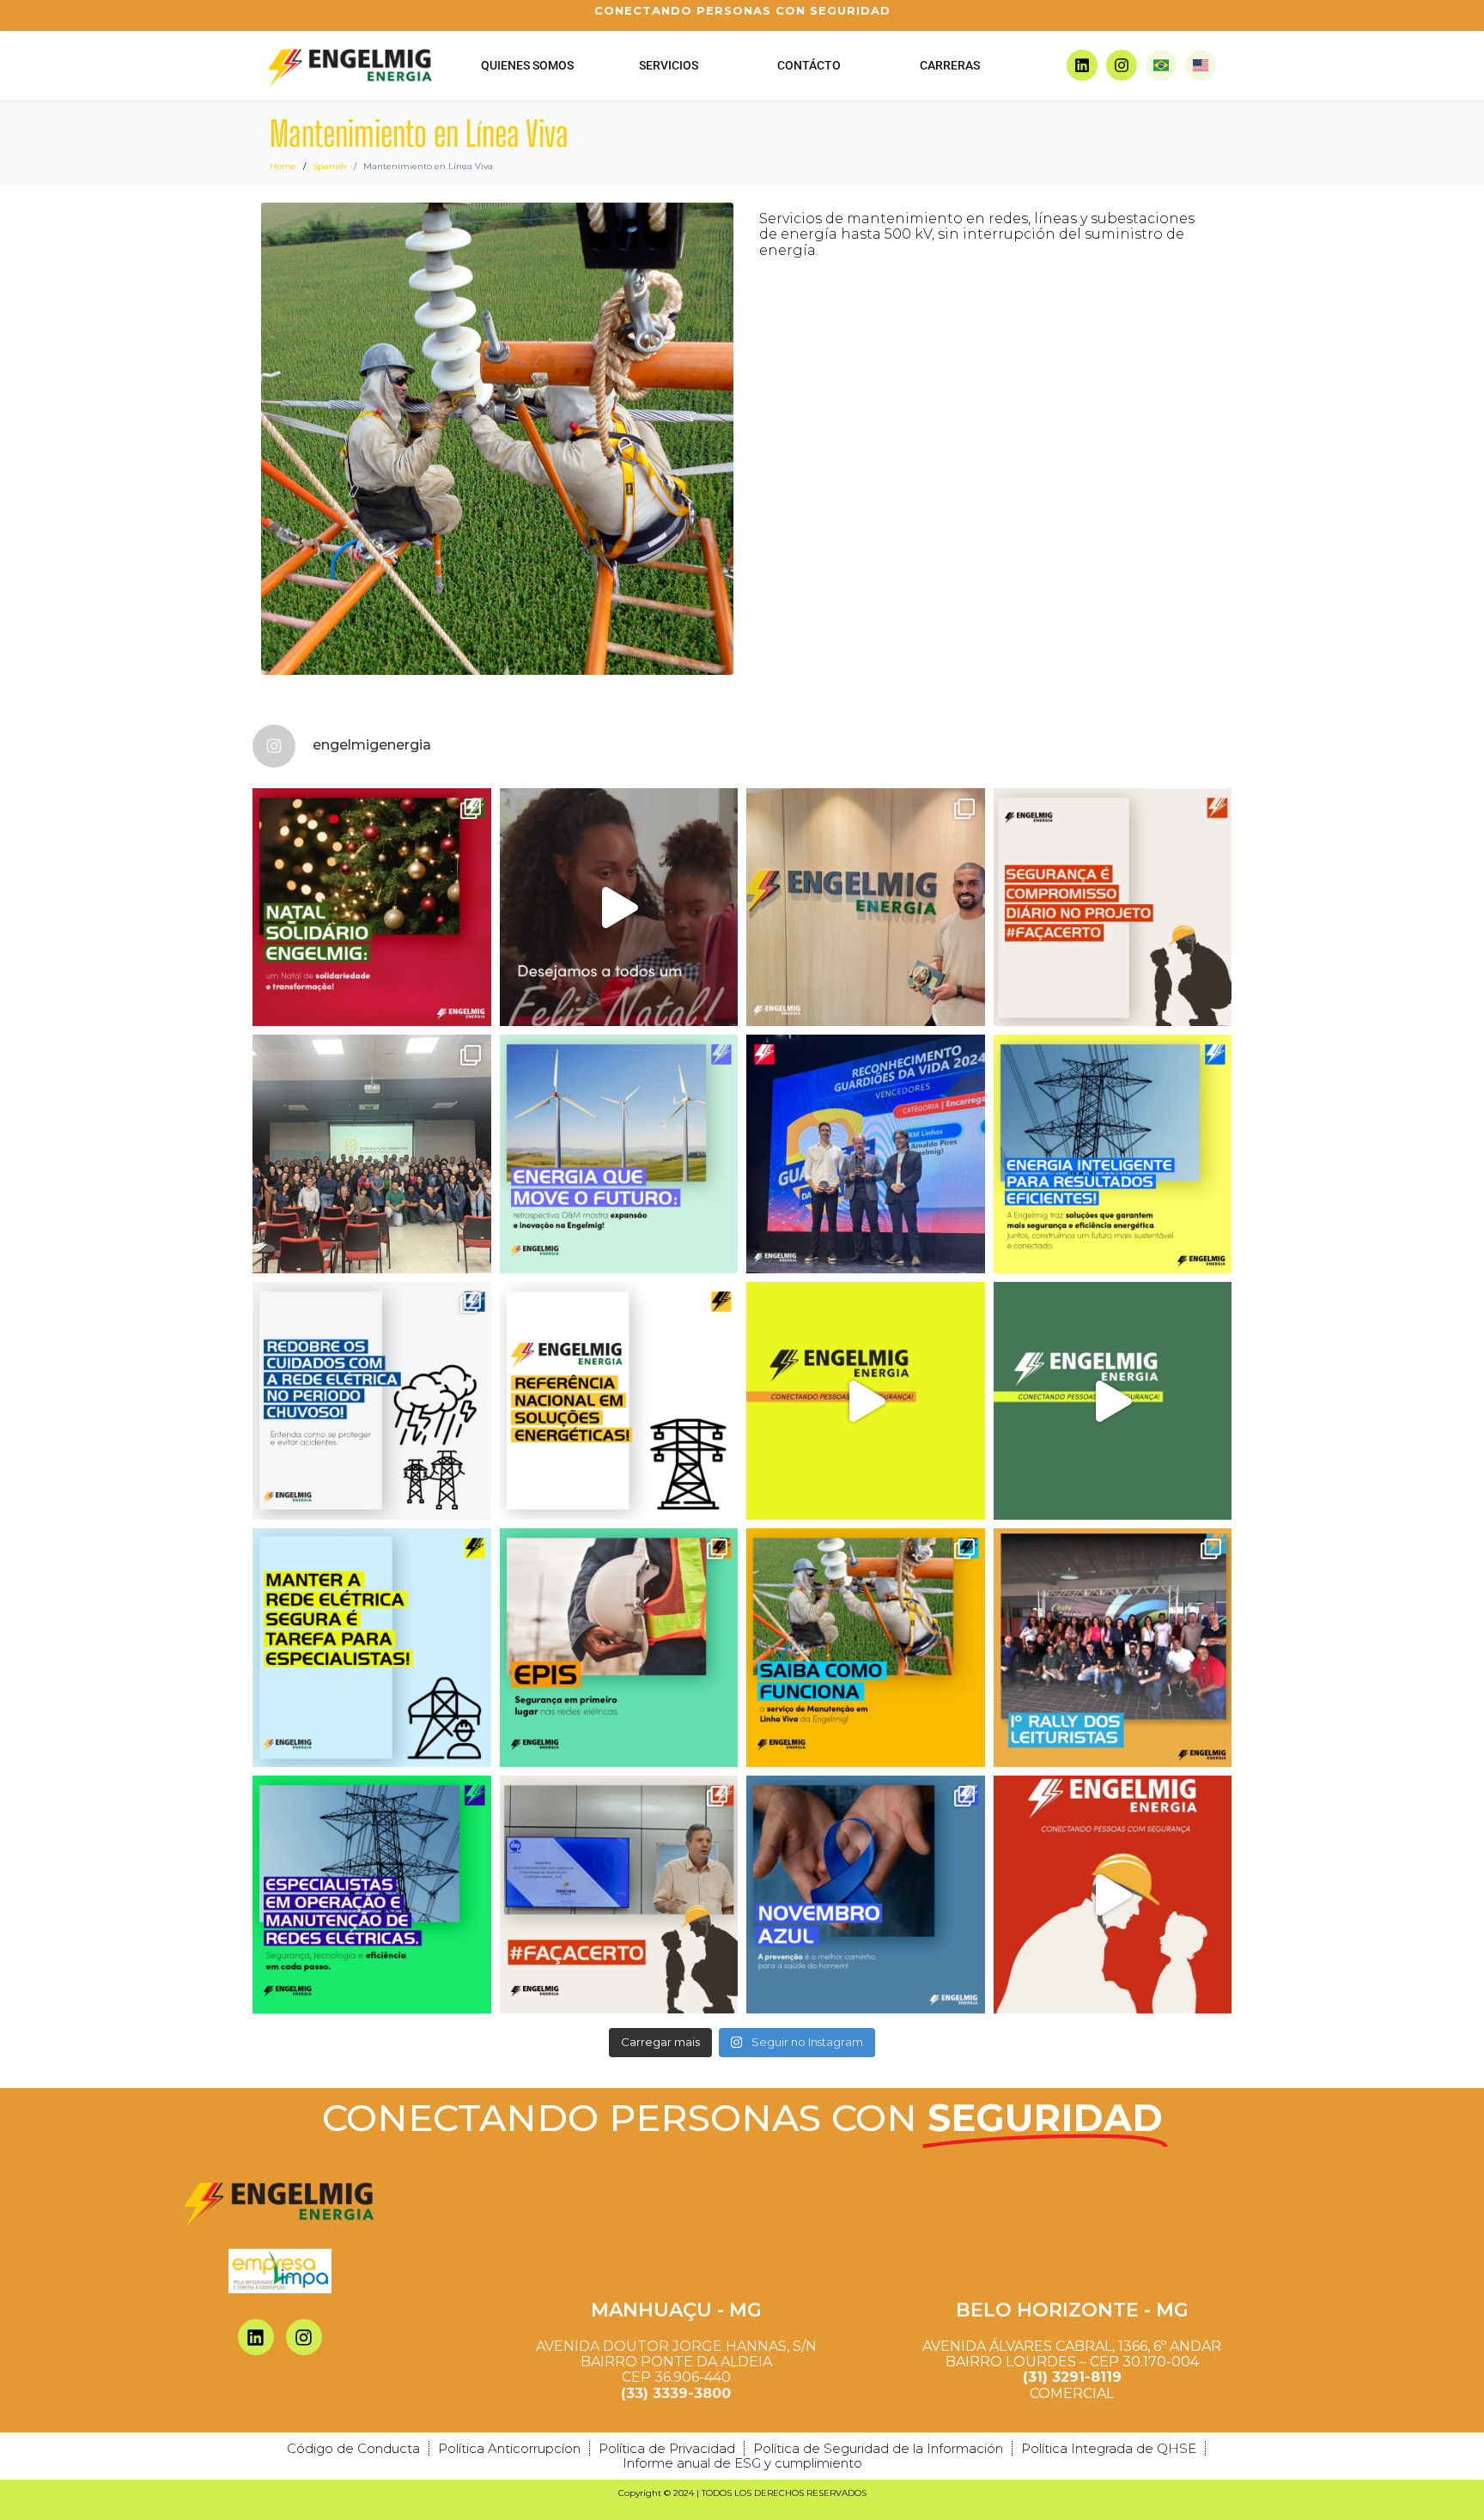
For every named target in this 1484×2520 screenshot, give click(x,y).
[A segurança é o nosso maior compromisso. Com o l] (1113, 1895)
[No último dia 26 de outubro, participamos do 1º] (1113, 1648)
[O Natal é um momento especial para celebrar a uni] (619, 908)
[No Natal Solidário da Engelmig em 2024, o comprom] (372, 908)
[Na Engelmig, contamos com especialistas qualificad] (372, 1648)
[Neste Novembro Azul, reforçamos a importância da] (866, 1895)
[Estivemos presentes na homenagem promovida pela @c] (866, 908)
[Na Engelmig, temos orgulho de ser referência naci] (619, 1401)
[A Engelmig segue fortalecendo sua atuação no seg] (619, 1154)
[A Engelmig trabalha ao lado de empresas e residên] (1113, 1154)
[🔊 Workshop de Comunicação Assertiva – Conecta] (372, 1154)
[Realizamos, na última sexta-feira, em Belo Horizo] (619, 1895)
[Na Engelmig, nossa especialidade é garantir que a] (372, 1895)
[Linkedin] (1082, 65)
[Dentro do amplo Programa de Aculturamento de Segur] (1113, 908)
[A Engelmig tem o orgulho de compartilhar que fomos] (866, 1154)
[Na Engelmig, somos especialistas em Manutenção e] (866, 1648)
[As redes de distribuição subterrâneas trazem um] (1113, 1401)
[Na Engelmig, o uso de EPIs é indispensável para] (619, 1648)
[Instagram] (1122, 65)
